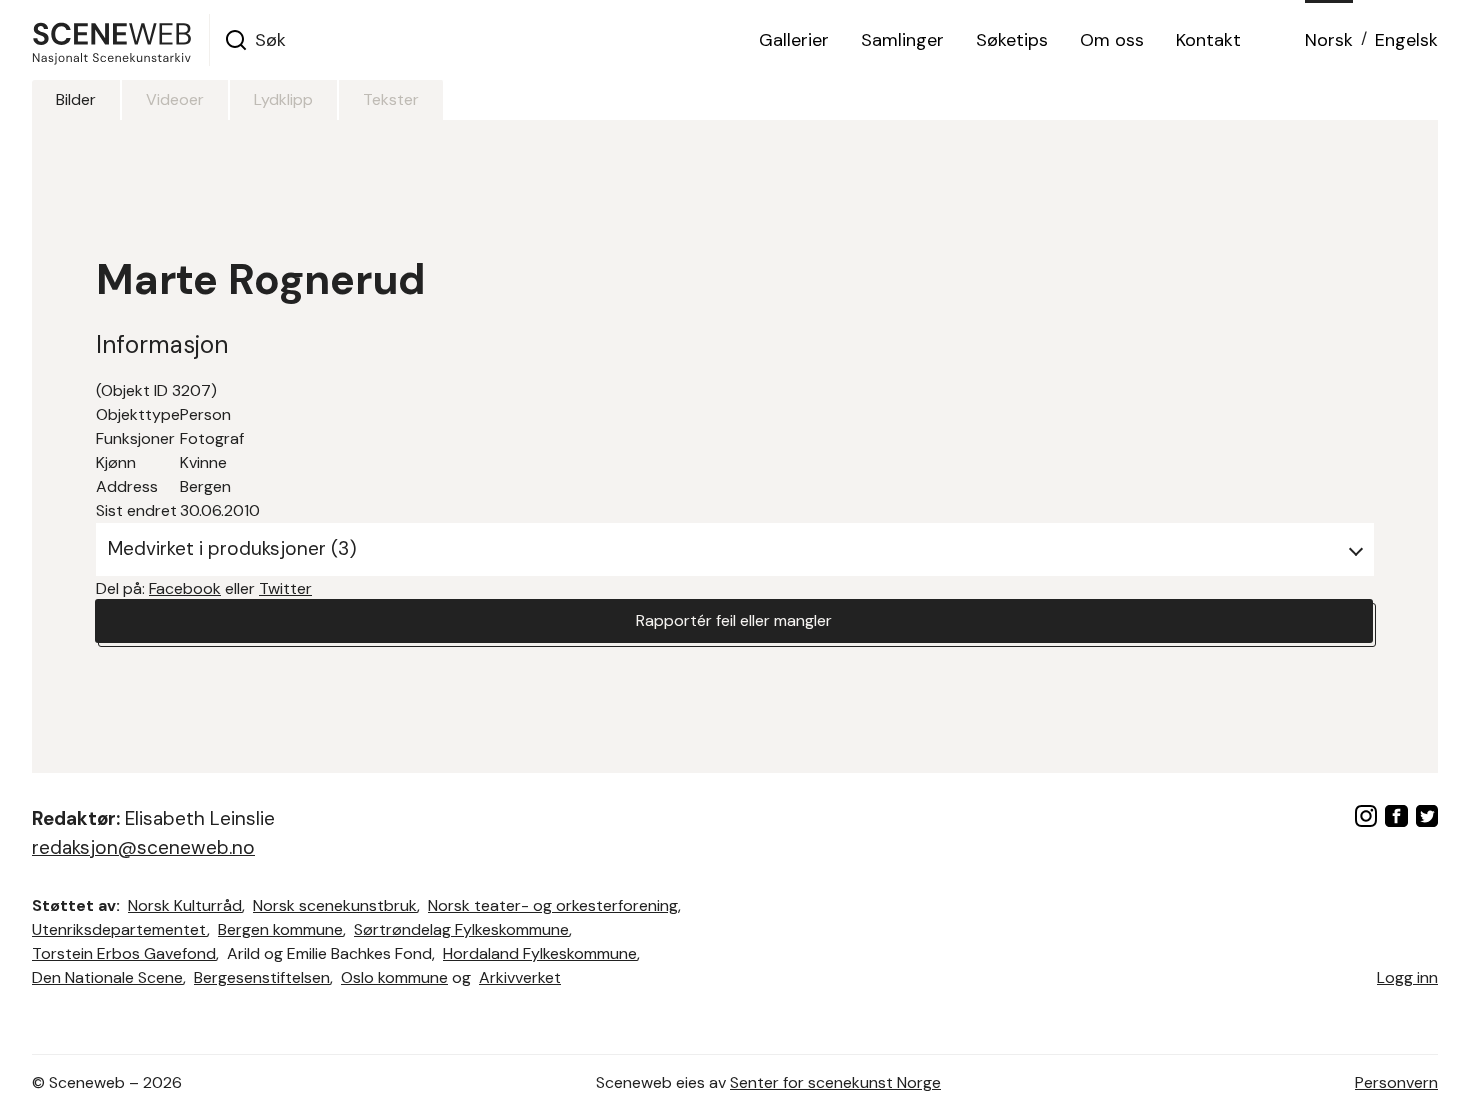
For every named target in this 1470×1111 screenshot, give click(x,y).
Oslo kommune (394, 977)
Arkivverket (520, 977)
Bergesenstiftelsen (262, 977)
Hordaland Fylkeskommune (540, 953)
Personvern (1396, 1082)
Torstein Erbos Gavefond (124, 953)
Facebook (185, 588)
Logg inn (1407, 977)
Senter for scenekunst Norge (835, 1082)
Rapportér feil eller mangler (734, 620)
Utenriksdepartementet (119, 929)
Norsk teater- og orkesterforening (553, 905)
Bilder (76, 99)
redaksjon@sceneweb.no (143, 847)
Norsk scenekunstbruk (335, 905)
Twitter (285, 588)
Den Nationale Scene (107, 977)
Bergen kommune (280, 929)
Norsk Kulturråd (185, 905)
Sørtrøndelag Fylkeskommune (461, 929)
